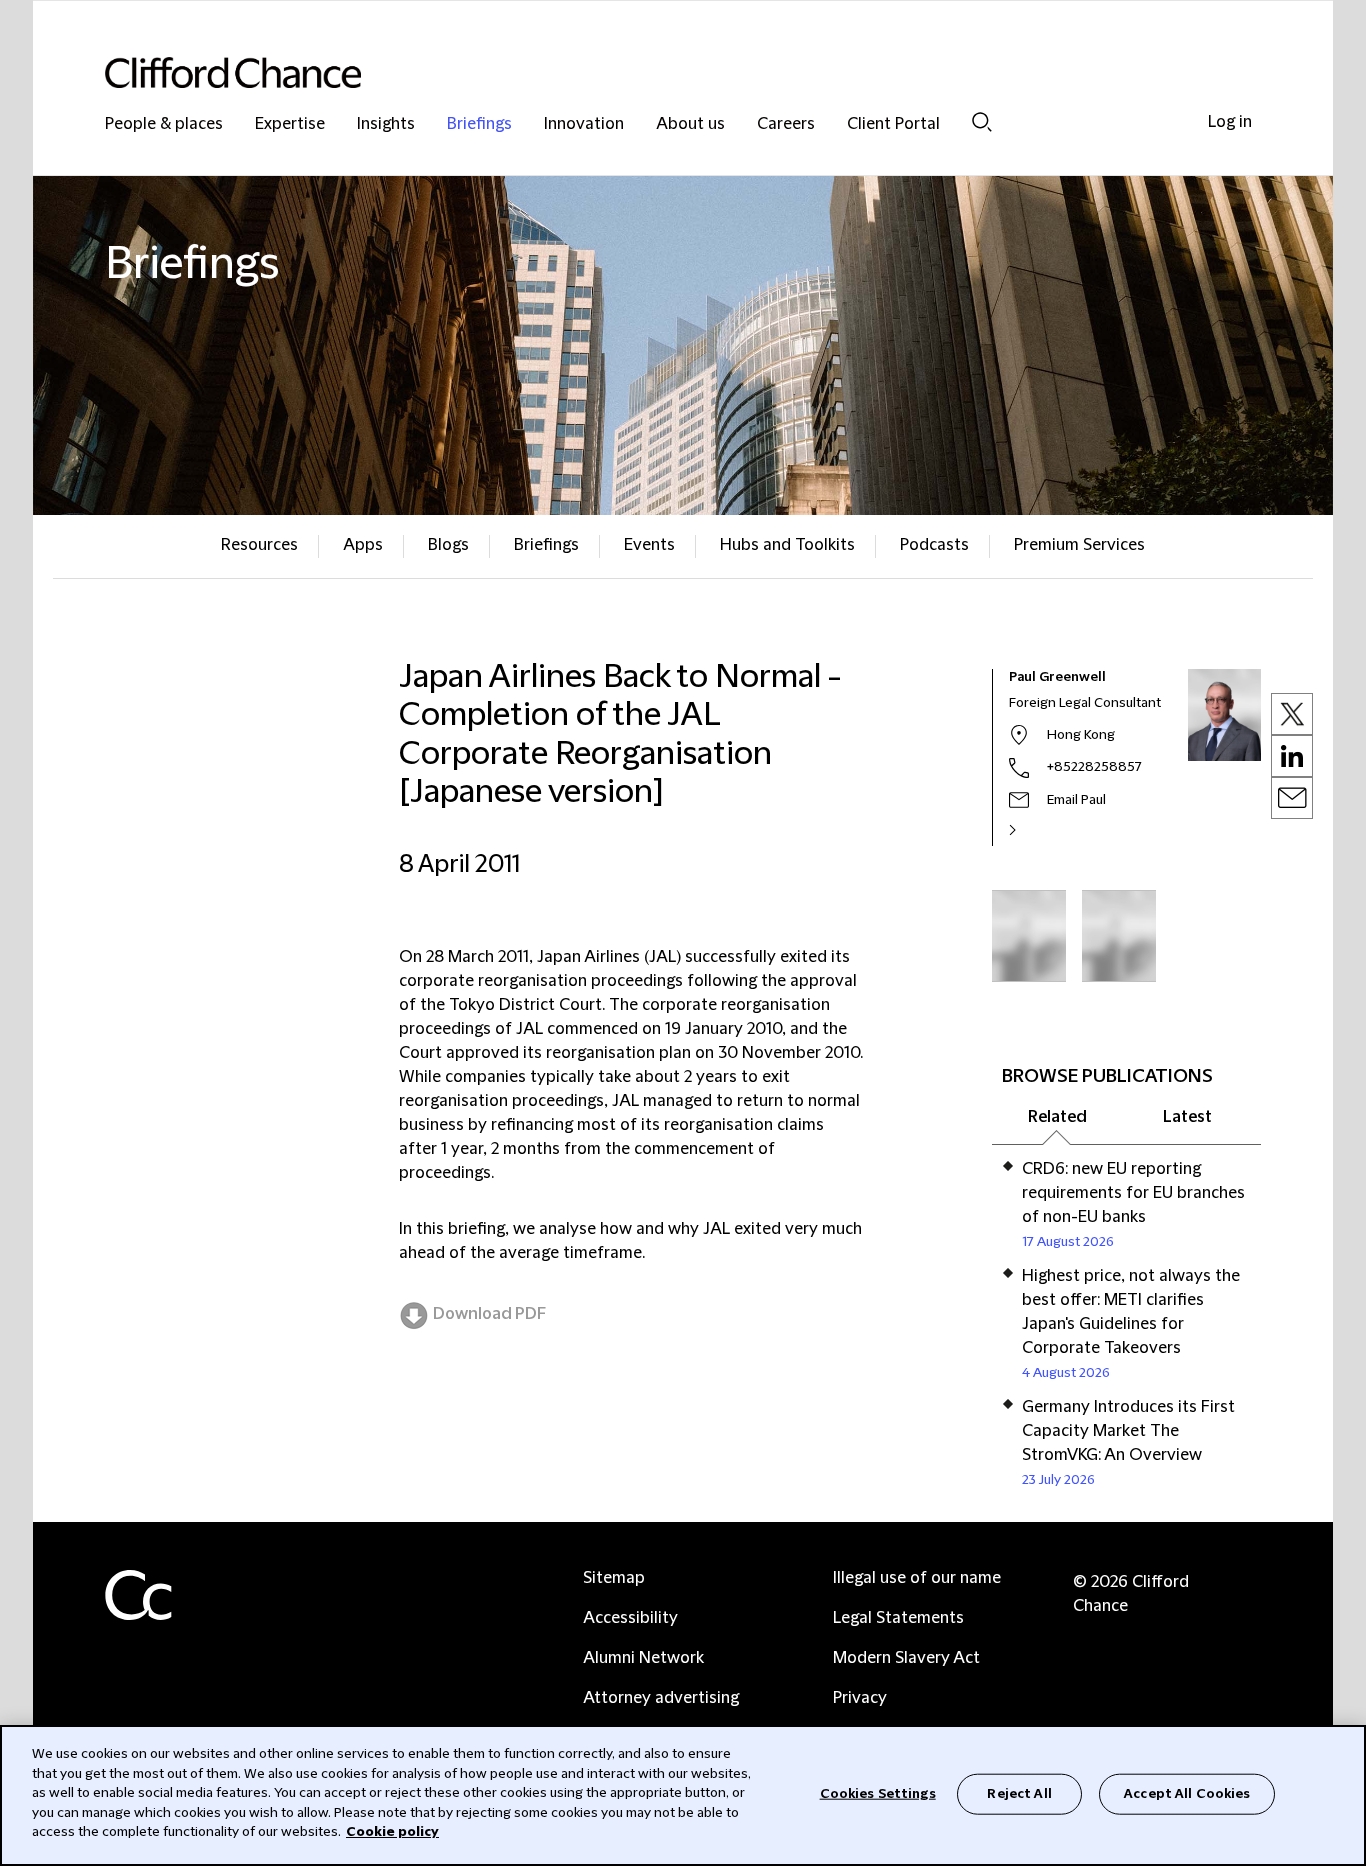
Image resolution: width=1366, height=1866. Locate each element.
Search (982, 121)
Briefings (479, 124)
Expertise (290, 124)
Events (649, 545)
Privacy (860, 1698)
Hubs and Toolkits (787, 545)
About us (690, 124)
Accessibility (630, 1618)
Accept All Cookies (1187, 1793)
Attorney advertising (661, 1698)
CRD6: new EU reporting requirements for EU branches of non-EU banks (1133, 1193)
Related (1057, 1117)
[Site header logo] (643, 72)
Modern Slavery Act (906, 1658)
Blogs (448, 545)
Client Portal (893, 124)
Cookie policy (392, 1832)
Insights (386, 124)
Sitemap (614, 1578)
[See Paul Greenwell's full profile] (1034, 830)
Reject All (1019, 1793)
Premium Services (1079, 545)
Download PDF (489, 1314)
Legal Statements (898, 1618)
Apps (363, 545)
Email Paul (1076, 800)
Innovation (584, 124)
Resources (259, 545)
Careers (786, 124)
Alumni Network (643, 1658)
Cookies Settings (878, 1793)
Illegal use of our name (917, 1578)
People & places (164, 124)
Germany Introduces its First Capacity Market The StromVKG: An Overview (1128, 1431)
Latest (1187, 1117)
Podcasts (934, 545)
